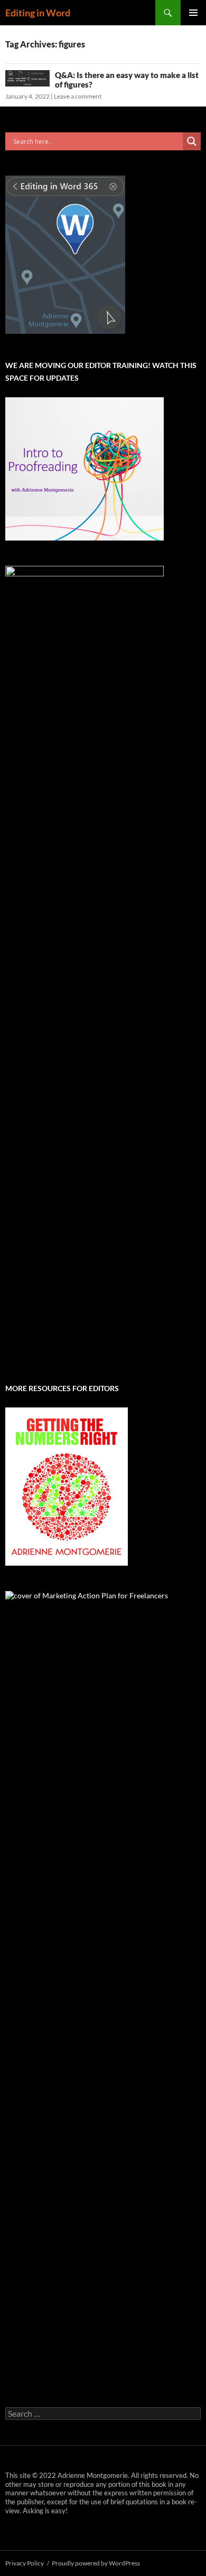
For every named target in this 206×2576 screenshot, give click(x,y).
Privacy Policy (25, 2563)
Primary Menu (193, 13)
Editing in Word (38, 13)
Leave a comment (78, 96)
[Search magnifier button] (192, 141)
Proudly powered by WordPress (96, 2563)
